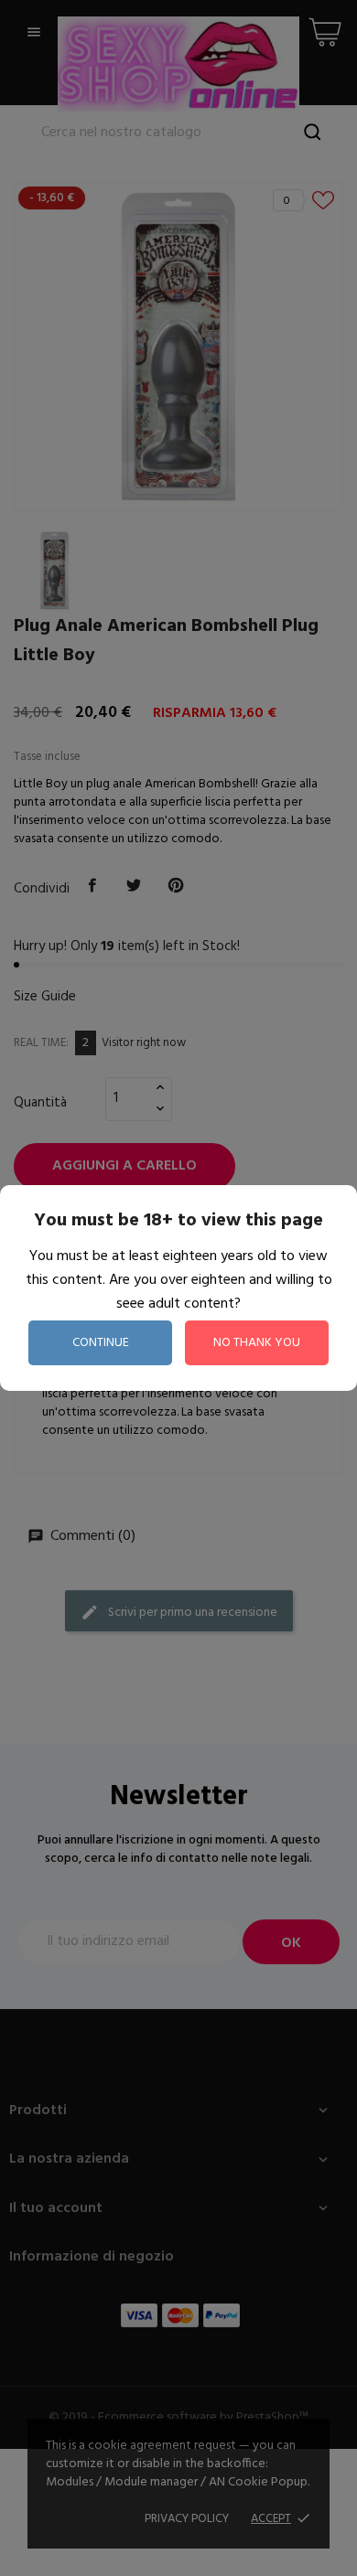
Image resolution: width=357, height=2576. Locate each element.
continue (101, 1343)
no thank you (257, 1343)
